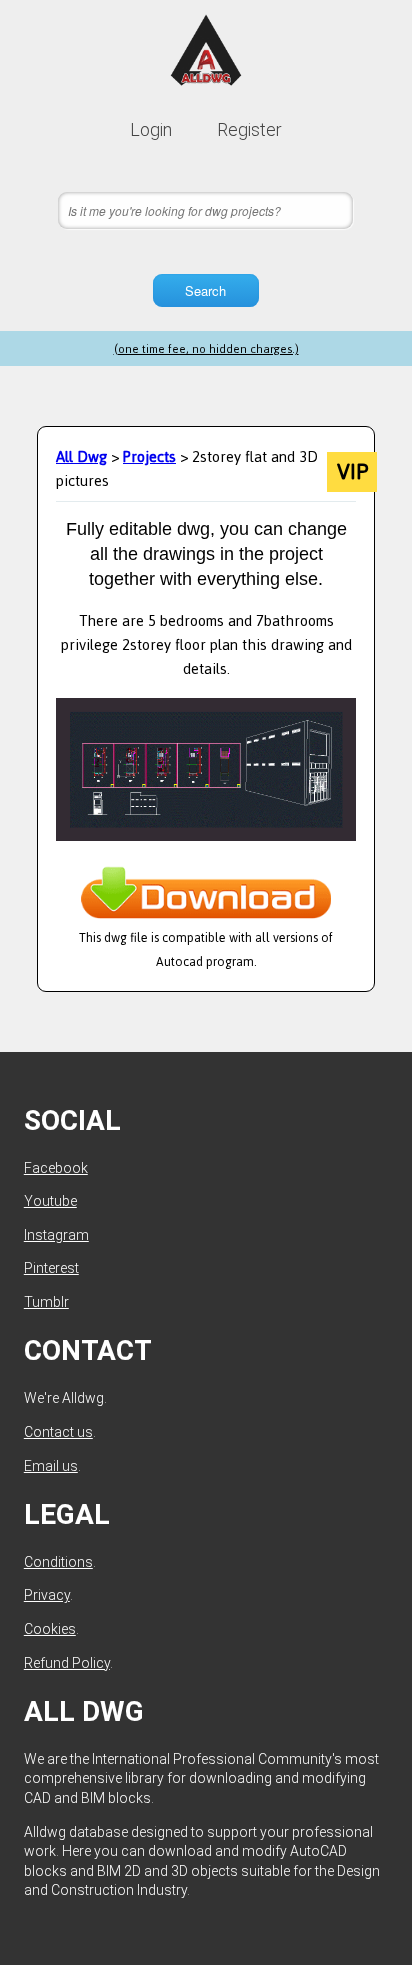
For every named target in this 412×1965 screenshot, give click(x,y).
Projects (149, 456)
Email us (51, 1466)
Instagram (56, 1235)
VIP (352, 472)
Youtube (50, 1201)
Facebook (56, 1168)
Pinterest (51, 1268)
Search (205, 290)
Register (249, 129)
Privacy (47, 1595)
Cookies (50, 1629)
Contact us (58, 1432)
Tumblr (46, 1302)
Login (151, 129)
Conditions (58, 1562)
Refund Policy (67, 1663)
